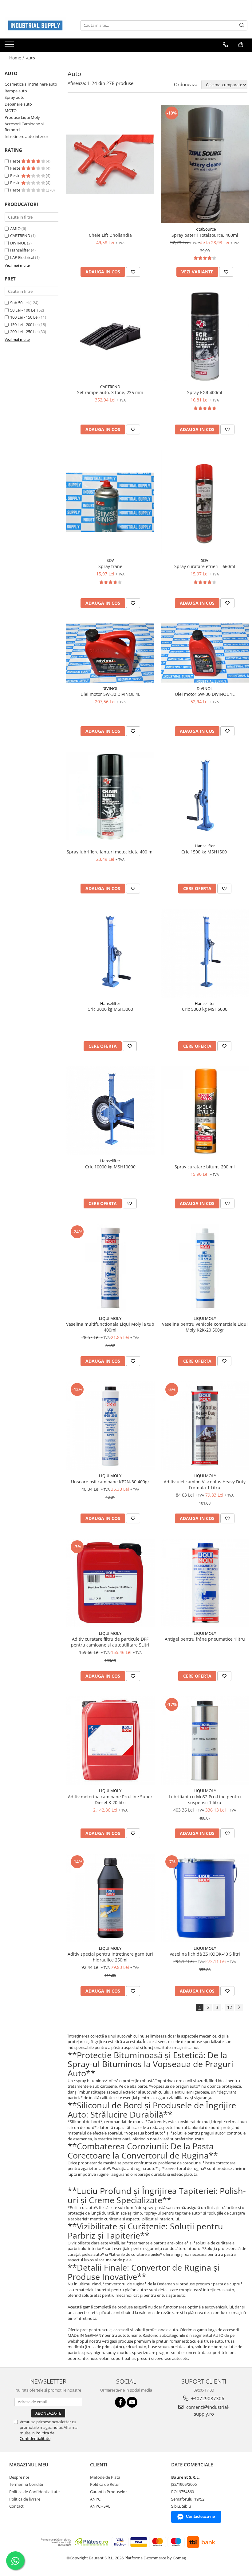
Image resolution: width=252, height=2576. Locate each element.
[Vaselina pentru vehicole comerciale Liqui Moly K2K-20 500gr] (205, 1268)
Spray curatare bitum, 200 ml (205, 1167)
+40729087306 (207, 2398)
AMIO (15, 228)
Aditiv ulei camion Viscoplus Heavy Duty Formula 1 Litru (205, 1485)
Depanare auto (18, 104)
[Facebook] (120, 2402)
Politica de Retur (105, 2484)
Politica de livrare (25, 2499)
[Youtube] (132, 2402)
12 (230, 2007)
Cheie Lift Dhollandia (110, 235)
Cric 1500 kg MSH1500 (205, 852)
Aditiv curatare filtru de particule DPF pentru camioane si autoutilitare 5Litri (110, 1642)
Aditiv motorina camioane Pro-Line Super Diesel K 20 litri (110, 1800)
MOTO (11, 111)
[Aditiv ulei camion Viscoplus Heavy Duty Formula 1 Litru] (205, 1426)
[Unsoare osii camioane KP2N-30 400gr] (110, 1426)
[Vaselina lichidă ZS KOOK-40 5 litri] (205, 1898)
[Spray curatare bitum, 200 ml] (205, 1111)
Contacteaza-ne (200, 2516)
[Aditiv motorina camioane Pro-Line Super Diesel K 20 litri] (110, 1741)
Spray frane (110, 566)
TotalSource (205, 229)
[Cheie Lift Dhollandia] (110, 164)
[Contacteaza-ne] (225, 45)
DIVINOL (18, 243)
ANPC (95, 2499)
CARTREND (20, 236)
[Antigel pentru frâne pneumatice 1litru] (205, 1583)
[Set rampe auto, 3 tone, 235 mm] (110, 337)
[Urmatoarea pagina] (239, 2008)
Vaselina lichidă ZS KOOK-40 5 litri (205, 1954)
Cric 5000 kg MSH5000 (205, 1009)
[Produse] (10, 46)
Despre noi (19, 2477)
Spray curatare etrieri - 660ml (205, 566)
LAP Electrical (22, 257)
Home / (17, 58)
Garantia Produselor (108, 2492)
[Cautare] (242, 25)
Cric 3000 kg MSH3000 (110, 1009)
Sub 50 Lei (19, 303)
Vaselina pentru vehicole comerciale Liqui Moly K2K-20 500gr (205, 1327)
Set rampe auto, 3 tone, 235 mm (110, 392)
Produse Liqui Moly (22, 117)
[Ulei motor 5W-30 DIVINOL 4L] (110, 653)
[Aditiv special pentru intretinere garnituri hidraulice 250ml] (110, 1898)
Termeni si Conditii (26, 2484)
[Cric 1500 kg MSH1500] (205, 796)
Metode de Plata (105, 2477)
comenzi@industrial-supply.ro (207, 2410)
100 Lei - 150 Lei (24, 317)
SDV (110, 560)
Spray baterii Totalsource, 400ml (205, 235)
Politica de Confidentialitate (37, 2436)
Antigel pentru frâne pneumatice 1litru (205, 1639)
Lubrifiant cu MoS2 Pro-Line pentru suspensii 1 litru (205, 1800)
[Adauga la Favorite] (133, 272)
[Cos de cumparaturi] (241, 45)
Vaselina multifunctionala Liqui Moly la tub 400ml (110, 1327)
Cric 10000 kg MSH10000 (110, 1167)
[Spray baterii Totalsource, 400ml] (205, 164)
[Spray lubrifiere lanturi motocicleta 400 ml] (110, 796)
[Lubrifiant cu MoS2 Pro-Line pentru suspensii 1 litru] (205, 1741)
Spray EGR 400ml (205, 392)
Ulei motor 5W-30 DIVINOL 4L (110, 694)
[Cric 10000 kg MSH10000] (110, 1111)
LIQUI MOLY (110, 1318)
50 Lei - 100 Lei (23, 310)
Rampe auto (16, 91)
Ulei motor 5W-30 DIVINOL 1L (205, 694)
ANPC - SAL (100, 2506)
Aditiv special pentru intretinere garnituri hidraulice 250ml (110, 1957)
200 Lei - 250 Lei (24, 332)
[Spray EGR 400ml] (205, 337)
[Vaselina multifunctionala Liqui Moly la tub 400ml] (110, 1268)
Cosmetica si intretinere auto (31, 84)
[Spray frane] (110, 502)
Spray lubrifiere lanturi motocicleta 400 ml (110, 852)
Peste (16, 161)
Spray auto (15, 97)
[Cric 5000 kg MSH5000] (205, 953)
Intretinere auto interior (26, 136)
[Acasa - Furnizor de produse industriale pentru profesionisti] (35, 25)
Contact (16, 2506)
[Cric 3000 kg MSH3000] (110, 953)
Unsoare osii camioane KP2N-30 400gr (110, 1482)
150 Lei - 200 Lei (24, 325)
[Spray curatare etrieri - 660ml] (205, 502)
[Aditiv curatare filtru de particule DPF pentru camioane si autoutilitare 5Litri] (110, 1583)
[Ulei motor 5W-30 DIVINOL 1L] (205, 653)
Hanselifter (20, 250)
